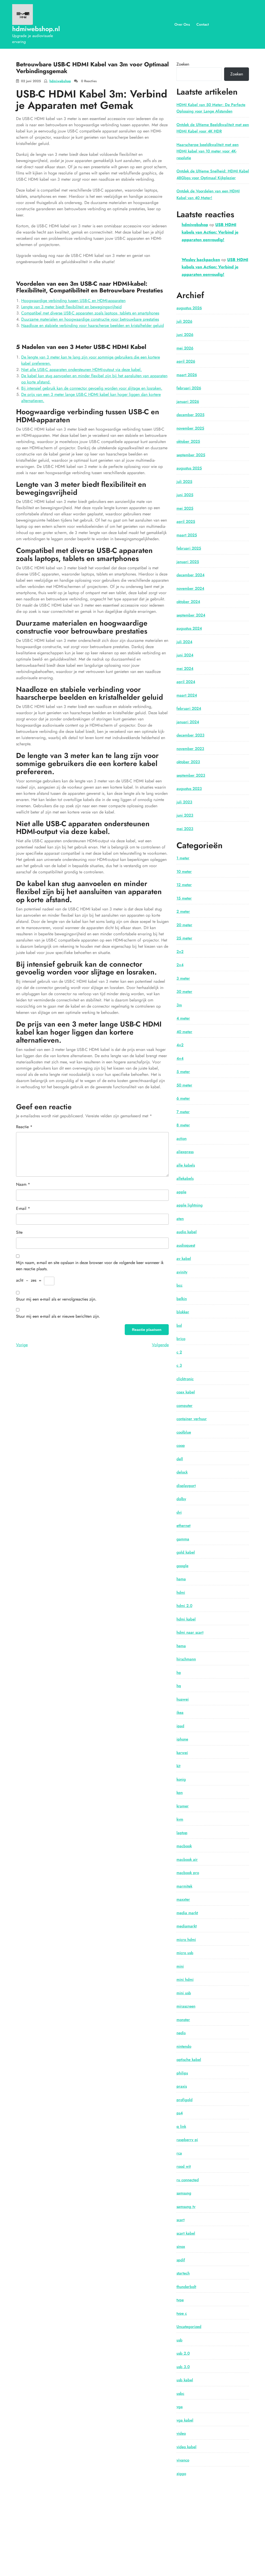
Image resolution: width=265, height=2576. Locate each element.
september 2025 (191, 455)
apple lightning (190, 1205)
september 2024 (191, 615)
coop (181, 1445)
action (182, 1139)
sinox (181, 2247)
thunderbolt (186, 2287)
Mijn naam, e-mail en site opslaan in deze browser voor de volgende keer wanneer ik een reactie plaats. (90, 1266)
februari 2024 (189, 708)
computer (185, 1406)
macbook (184, 1846)
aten (180, 1219)
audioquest (186, 1245)
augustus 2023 (189, 789)
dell (180, 1459)
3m (179, 1005)
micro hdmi (186, 1940)
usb (179, 2340)
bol (179, 1325)
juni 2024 (185, 655)
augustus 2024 (189, 628)
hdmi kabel (186, 1619)
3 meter (183, 978)
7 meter (183, 1112)
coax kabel (186, 1392)
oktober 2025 (188, 441)
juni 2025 (185, 495)
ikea (180, 1712)
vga (180, 2407)
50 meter (184, 1085)
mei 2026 (185, 348)
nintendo (184, 2046)
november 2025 (190, 428)
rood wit (184, 2166)
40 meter (184, 1032)
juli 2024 (184, 642)
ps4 (180, 2113)
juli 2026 (184, 321)
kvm (180, 1819)
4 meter (183, 1018)
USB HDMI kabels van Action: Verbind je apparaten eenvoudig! (210, 232)
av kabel (184, 1259)
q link (181, 2126)
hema (181, 1646)
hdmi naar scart (190, 1632)
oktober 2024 (188, 602)
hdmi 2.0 (184, 1606)
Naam (23, 1184)
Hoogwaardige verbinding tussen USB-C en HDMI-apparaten (73, 301)
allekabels (185, 1178)
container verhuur (192, 1419)
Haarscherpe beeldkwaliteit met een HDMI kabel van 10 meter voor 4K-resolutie (208, 151)
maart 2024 (187, 695)
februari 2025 (189, 548)
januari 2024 (188, 722)
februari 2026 (189, 388)
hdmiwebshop (60, 81)
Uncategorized (189, 2327)
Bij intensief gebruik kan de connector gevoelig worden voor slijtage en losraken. (92, 388)
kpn (180, 1793)
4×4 (180, 1058)
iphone (182, 1739)
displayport (186, 1486)
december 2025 (190, 415)
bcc (179, 1285)
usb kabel (185, 2380)
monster (183, 2020)
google (182, 1566)
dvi (179, 1512)
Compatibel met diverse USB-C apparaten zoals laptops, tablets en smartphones (90, 313)
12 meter (184, 885)
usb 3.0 (183, 2367)
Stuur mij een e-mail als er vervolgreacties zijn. (56, 1299)
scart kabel (186, 2233)
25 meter (184, 938)
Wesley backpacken (201, 260)
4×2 (180, 1045)
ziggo (181, 2474)
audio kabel (187, 1232)
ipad (180, 1726)
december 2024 (190, 575)
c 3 (179, 1365)
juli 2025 (184, 482)
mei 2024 (185, 669)
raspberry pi (187, 2140)
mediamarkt (187, 1926)
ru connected (188, 2180)
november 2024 (190, 588)
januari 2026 (188, 402)
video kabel (186, 2447)
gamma (183, 1539)
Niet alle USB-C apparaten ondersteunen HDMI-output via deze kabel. (82, 370)
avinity (182, 1272)
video (181, 2433)
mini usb (184, 1993)
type (180, 2300)
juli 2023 (184, 802)
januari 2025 (188, 562)
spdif (181, 2260)
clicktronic (185, 1379)
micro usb (185, 1953)
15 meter (184, 898)
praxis (182, 2086)
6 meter (183, 1098)
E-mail (23, 1208)
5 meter (183, 1072)
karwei (182, 1753)
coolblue (184, 1432)
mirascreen (186, 2006)
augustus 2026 (189, 308)
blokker (183, 1312)
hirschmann (186, 1659)
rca (179, 2153)
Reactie (24, 1127)
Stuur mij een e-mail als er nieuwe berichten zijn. (58, 1316)
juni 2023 (185, 815)
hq (179, 1686)
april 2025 (186, 522)
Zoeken (183, 64)
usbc (180, 2393)
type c (182, 2313)
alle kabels (186, 1165)
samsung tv (186, 2207)
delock (182, 1472)
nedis (181, 2033)
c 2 (179, 1352)
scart (181, 2220)
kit (178, 1766)
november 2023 (190, 749)
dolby (181, 1499)
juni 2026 (185, 335)
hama (181, 1579)
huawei (183, 1699)
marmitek (184, 1886)
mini (180, 1966)
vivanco (183, 2460)
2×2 (180, 952)
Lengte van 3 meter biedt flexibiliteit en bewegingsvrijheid (71, 307)
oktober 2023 (188, 762)
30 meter (184, 992)
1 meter (183, 858)
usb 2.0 (183, 2353)
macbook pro (188, 1873)
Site (19, 1232)
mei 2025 (185, 508)
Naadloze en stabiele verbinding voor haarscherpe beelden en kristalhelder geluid (93, 325)
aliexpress (185, 1152)
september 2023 (191, 775)
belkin (182, 1299)
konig (181, 1779)
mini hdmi (185, 1980)
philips (182, 2073)
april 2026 (186, 361)
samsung (184, 2193)
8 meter (183, 1125)
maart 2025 (187, 535)
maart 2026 (187, 375)
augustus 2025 (189, 468)
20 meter (184, 925)
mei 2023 (185, 829)
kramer (183, 1806)
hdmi (181, 1592)
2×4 (180, 965)
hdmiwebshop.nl (36, 29)
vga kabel (185, 2420)
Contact (203, 24)
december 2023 (190, 735)
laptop (182, 1833)
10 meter (184, 872)
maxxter (183, 1899)
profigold (185, 2100)
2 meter (183, 911)
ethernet (183, 1526)
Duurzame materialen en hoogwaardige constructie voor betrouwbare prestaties (90, 319)
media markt (187, 1913)
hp (179, 1673)
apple (181, 1192)
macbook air (187, 1859)
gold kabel (186, 1552)
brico (181, 1339)
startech (183, 2273)
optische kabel (189, 2060)
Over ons (182, 24)
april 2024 (186, 682)
